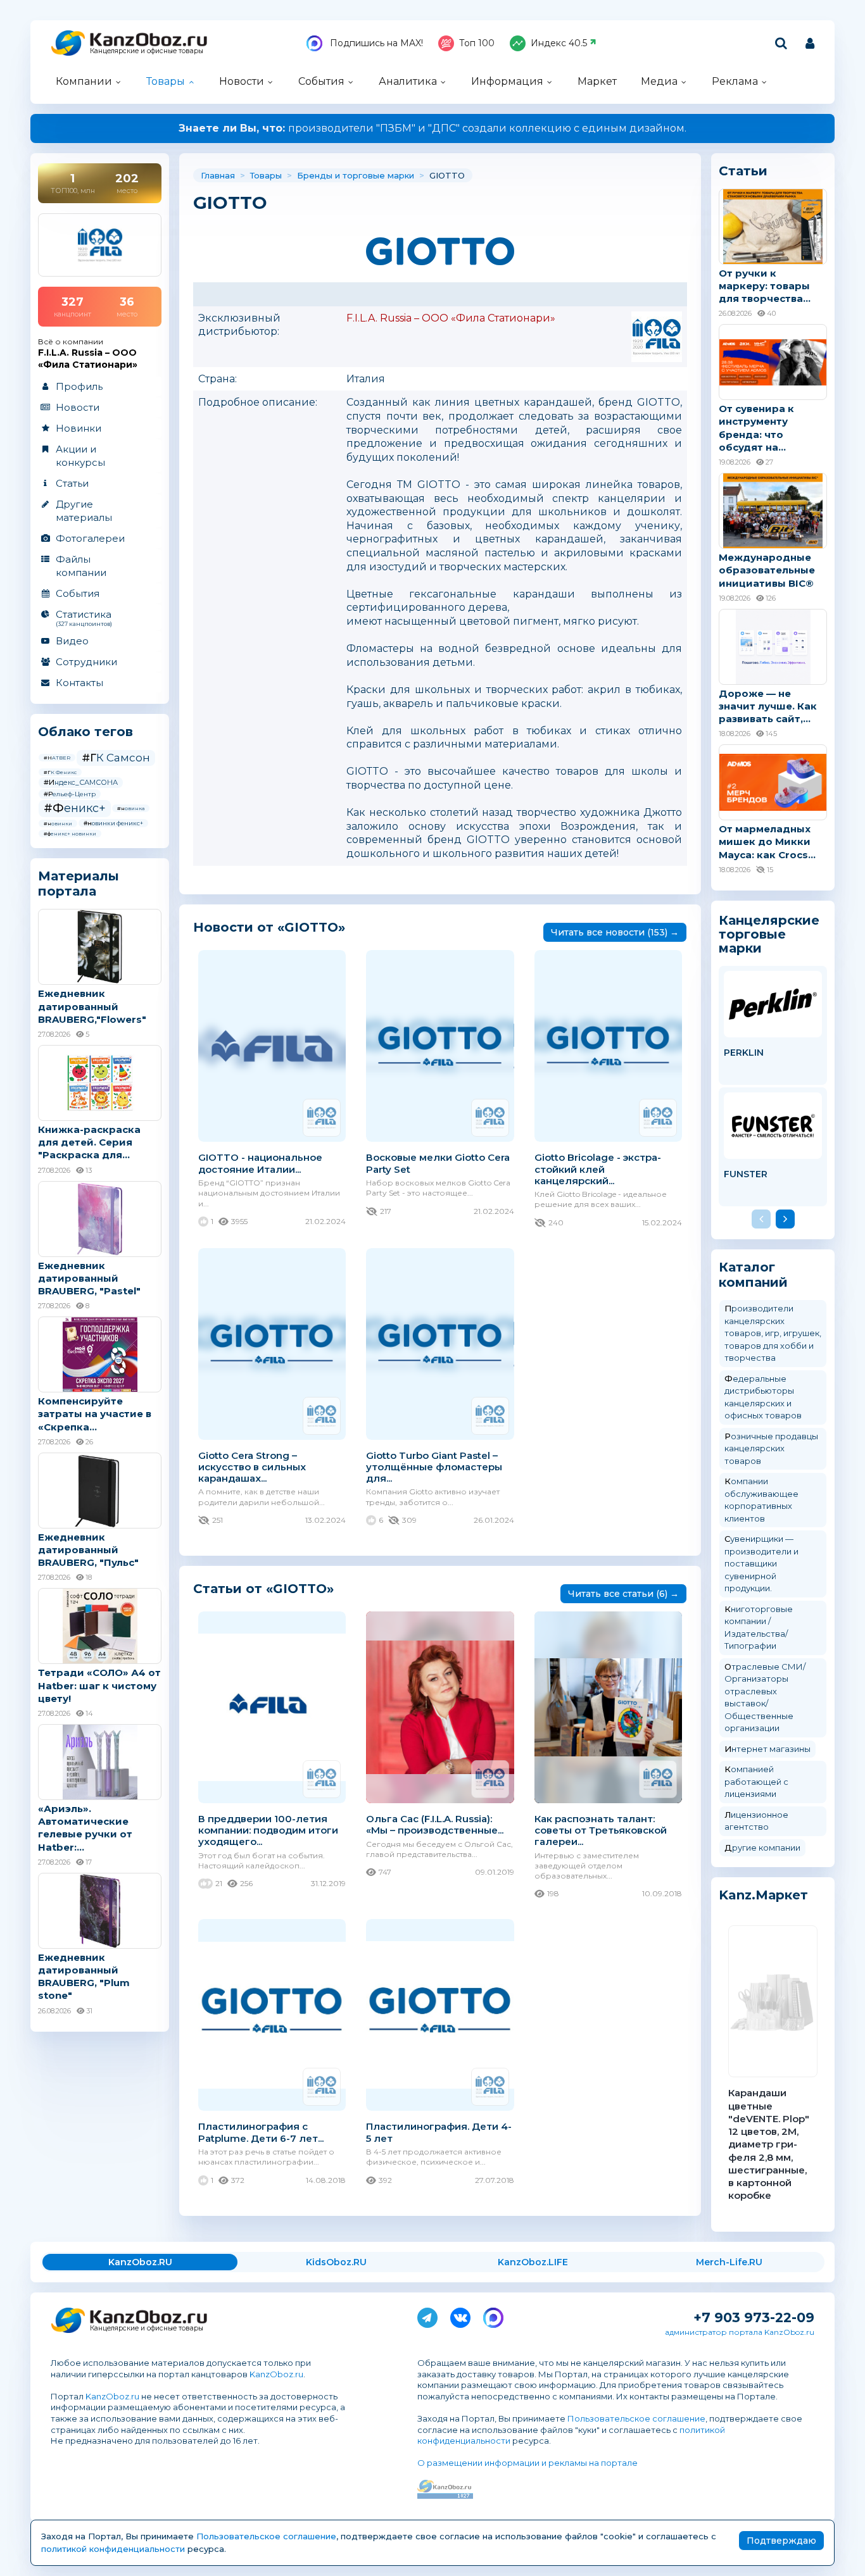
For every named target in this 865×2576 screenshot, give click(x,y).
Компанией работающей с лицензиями (756, 1781)
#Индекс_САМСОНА (81, 782)
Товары (166, 81)
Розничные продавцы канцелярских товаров (771, 1448)
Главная (218, 175)
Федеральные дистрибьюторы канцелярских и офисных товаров (763, 1397)
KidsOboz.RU (336, 2262)
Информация (507, 81)
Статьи (72, 483)
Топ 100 (477, 43)
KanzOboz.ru (276, 2374)
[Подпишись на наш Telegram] (427, 2315)
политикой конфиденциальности (113, 2549)
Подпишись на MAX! (375, 43)
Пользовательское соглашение (636, 2418)
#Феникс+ (75, 808)
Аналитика (408, 81)
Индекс (559, 43)
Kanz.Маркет (763, 1895)
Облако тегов (85, 732)
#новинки (58, 823)
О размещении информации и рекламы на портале (527, 2463)
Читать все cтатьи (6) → (623, 1594)
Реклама (735, 81)
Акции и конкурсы (80, 456)
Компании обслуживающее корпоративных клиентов (761, 1500)
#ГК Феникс (60, 772)
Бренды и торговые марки (356, 175)
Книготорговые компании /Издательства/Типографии (759, 1628)
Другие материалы (84, 511)
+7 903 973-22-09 (754, 2317)
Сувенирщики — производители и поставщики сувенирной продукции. (761, 1563)
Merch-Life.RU (729, 2262)
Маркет (597, 81)
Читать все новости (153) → (615, 932)
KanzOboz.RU (140, 2262)
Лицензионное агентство (756, 1821)
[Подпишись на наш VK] (460, 2315)
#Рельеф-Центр (70, 794)
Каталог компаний (753, 1275)
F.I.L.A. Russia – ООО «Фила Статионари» (451, 318)
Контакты (79, 683)
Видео (72, 641)
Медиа (659, 81)
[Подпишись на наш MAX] (493, 2315)
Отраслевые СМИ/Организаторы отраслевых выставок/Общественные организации (765, 1698)
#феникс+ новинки (70, 834)
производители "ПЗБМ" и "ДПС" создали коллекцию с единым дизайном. (432, 128)
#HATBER (57, 758)
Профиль (79, 386)
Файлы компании (81, 566)
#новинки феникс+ (113, 823)
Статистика (84, 618)
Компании (84, 81)
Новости (242, 81)
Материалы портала (79, 884)
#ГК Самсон (116, 758)
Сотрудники (86, 662)
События (321, 81)
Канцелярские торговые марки (769, 934)
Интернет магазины (767, 1749)
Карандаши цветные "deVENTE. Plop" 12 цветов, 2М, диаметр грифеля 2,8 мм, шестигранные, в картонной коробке (769, 2144)
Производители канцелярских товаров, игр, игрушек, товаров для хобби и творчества (773, 1333)
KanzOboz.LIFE (533, 2262)
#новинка (131, 808)
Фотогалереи (90, 538)
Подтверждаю (781, 2541)
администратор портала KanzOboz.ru (740, 2332)
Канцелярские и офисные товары (147, 51)
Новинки (79, 428)
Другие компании (762, 1848)
